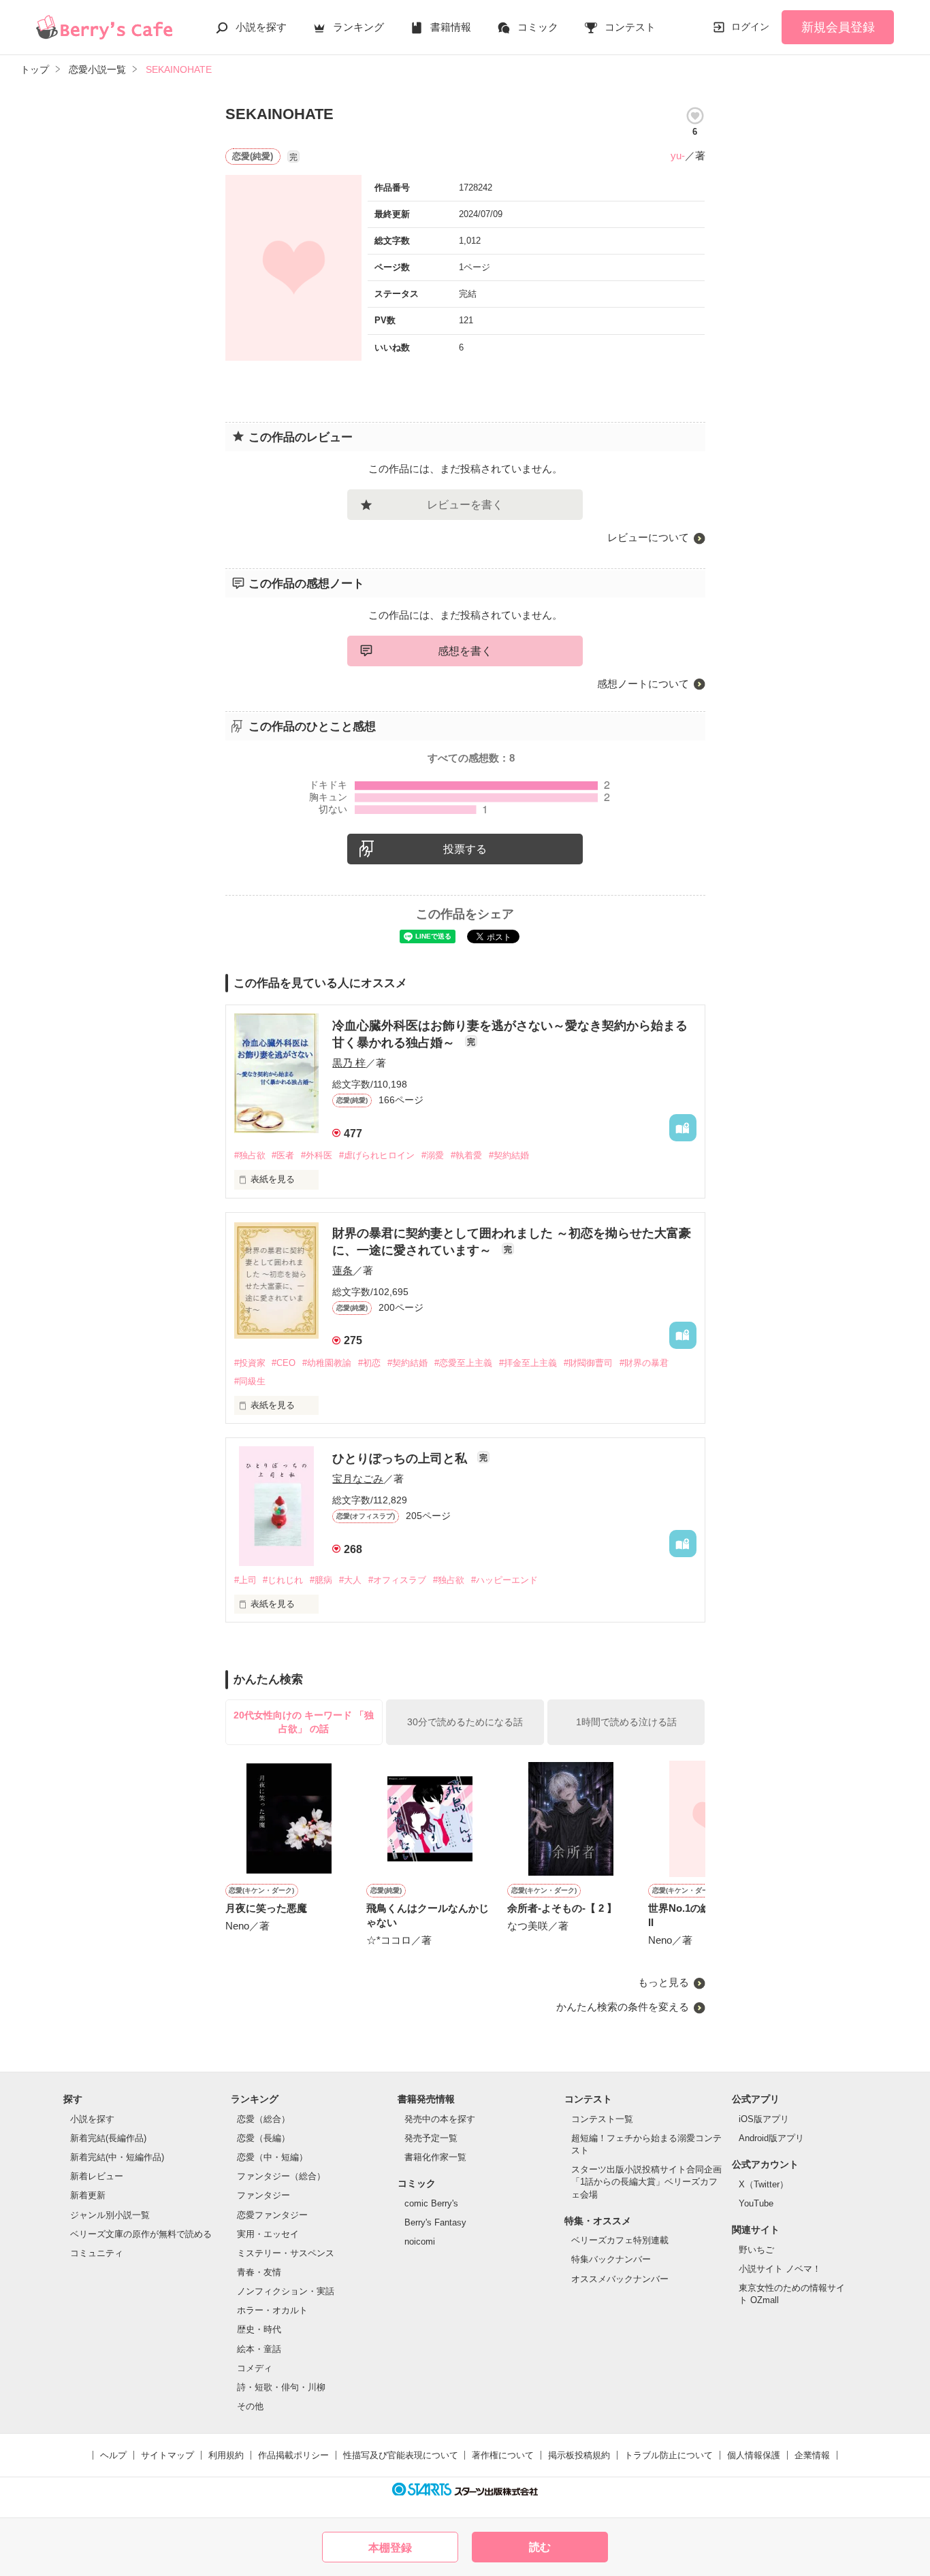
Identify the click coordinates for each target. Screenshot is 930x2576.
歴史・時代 (259, 2329)
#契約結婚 (509, 1155)
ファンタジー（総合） (281, 2176)
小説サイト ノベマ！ (780, 2269)
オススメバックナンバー (620, 2279)
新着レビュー (97, 2176)
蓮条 (342, 1270)
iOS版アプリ (764, 2119)
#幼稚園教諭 (327, 1363)
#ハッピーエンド (504, 1580)
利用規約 (226, 2455)
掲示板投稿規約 (579, 2455)
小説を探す (261, 27)
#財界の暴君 (644, 1363)
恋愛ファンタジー (272, 2215)
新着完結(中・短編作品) (117, 2157)
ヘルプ (113, 2455)
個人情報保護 (754, 2455)
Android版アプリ (771, 2138)
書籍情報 (451, 27)
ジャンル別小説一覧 (110, 2215)
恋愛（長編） (263, 2138)
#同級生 (250, 1381)
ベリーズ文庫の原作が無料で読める (141, 2234)
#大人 (350, 1580)
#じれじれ (283, 1580)
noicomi (420, 2241)
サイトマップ (167, 2455)
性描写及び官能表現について (401, 2455)
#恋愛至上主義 (463, 1363)
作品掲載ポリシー (293, 2455)
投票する (465, 849)
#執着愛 (466, 1155)
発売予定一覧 (431, 2138)
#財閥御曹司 (588, 1363)
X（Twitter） (764, 2184)
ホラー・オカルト (272, 2310)
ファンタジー (263, 2195)
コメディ (255, 2368)
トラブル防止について (669, 2455)
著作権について (503, 2455)
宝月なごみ (358, 1479)
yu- (678, 156)
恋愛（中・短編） (272, 2157)
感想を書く (465, 651)
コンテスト (630, 27)
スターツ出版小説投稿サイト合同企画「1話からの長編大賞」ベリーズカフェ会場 (646, 2182)
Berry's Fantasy (435, 2222)
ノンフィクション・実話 (286, 2291)
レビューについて (648, 537)
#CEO (284, 1363)
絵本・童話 (259, 2349)
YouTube (756, 2203)
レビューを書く (465, 505)
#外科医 (317, 1155)
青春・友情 (259, 2272)
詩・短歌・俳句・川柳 (281, 2387)
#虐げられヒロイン (377, 1155)
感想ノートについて (643, 684)
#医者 (283, 1155)
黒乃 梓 (349, 1063)
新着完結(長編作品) (108, 2138)
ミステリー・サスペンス (286, 2253)
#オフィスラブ (397, 1580)
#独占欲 (250, 1155)
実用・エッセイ (268, 2234)
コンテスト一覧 (602, 2119)
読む (540, 2547)
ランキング (358, 27)
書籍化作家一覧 (435, 2157)
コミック (538, 27)
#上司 (245, 1580)
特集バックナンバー (611, 2259)
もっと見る (663, 1982)
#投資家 (250, 1363)
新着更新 (88, 2195)
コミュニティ (97, 2253)
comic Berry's (431, 2203)
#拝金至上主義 (528, 1363)
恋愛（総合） (263, 2119)
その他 (250, 2406)
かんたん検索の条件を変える (623, 2007)
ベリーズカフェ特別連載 (620, 2240)
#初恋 (369, 1363)
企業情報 (812, 2455)
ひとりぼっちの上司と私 (401, 1458)
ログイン (750, 27)
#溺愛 (433, 1155)
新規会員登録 (838, 27)
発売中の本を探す (440, 2119)
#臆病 (321, 1580)
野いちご (756, 2250)
